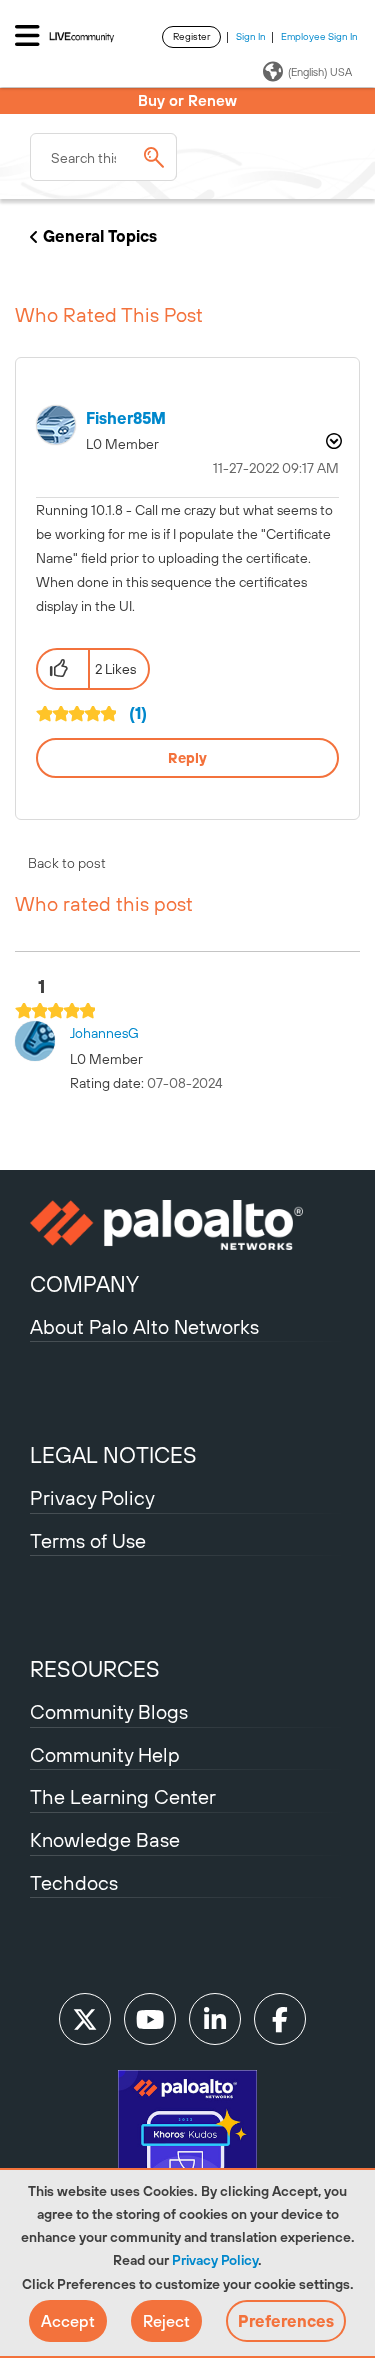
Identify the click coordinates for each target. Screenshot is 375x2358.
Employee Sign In (319, 36)
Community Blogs (109, 1711)
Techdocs (74, 1882)
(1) (138, 713)
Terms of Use (88, 1540)
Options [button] (332, 441)
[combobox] (103, 157)
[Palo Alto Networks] (187, 1225)
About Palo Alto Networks (144, 1326)
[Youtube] (150, 2019)
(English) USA (320, 72)
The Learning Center (123, 1796)
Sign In (251, 36)
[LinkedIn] (215, 2019)
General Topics (100, 236)
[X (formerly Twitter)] (85, 2019)
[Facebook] (280, 2019)
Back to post (67, 863)
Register (191, 36)
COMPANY (84, 1284)
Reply (187, 758)
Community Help (105, 1754)
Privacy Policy (215, 2260)
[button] (68, 2321)
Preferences (286, 2321)
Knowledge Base (105, 1839)
